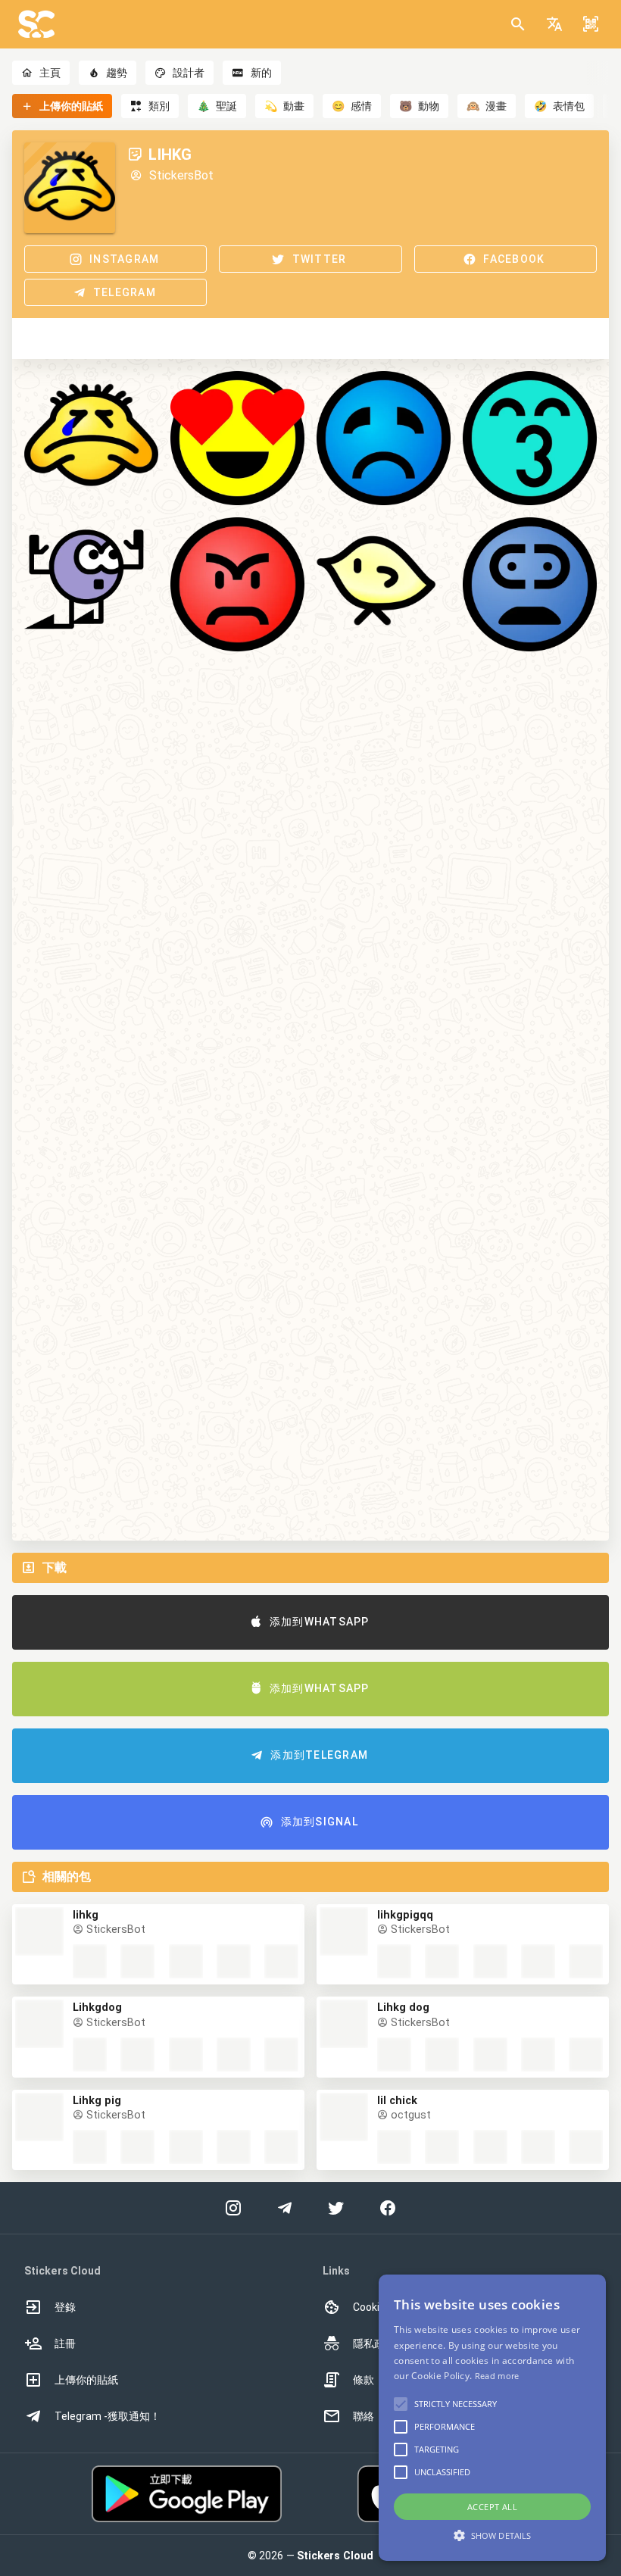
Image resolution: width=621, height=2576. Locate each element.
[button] (554, 24)
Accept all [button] (492, 2507)
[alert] (492, 2418)
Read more (497, 2376)
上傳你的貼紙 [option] (86, 2380)
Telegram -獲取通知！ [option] (108, 2416)
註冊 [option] (65, 2343)
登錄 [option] (65, 2307)
